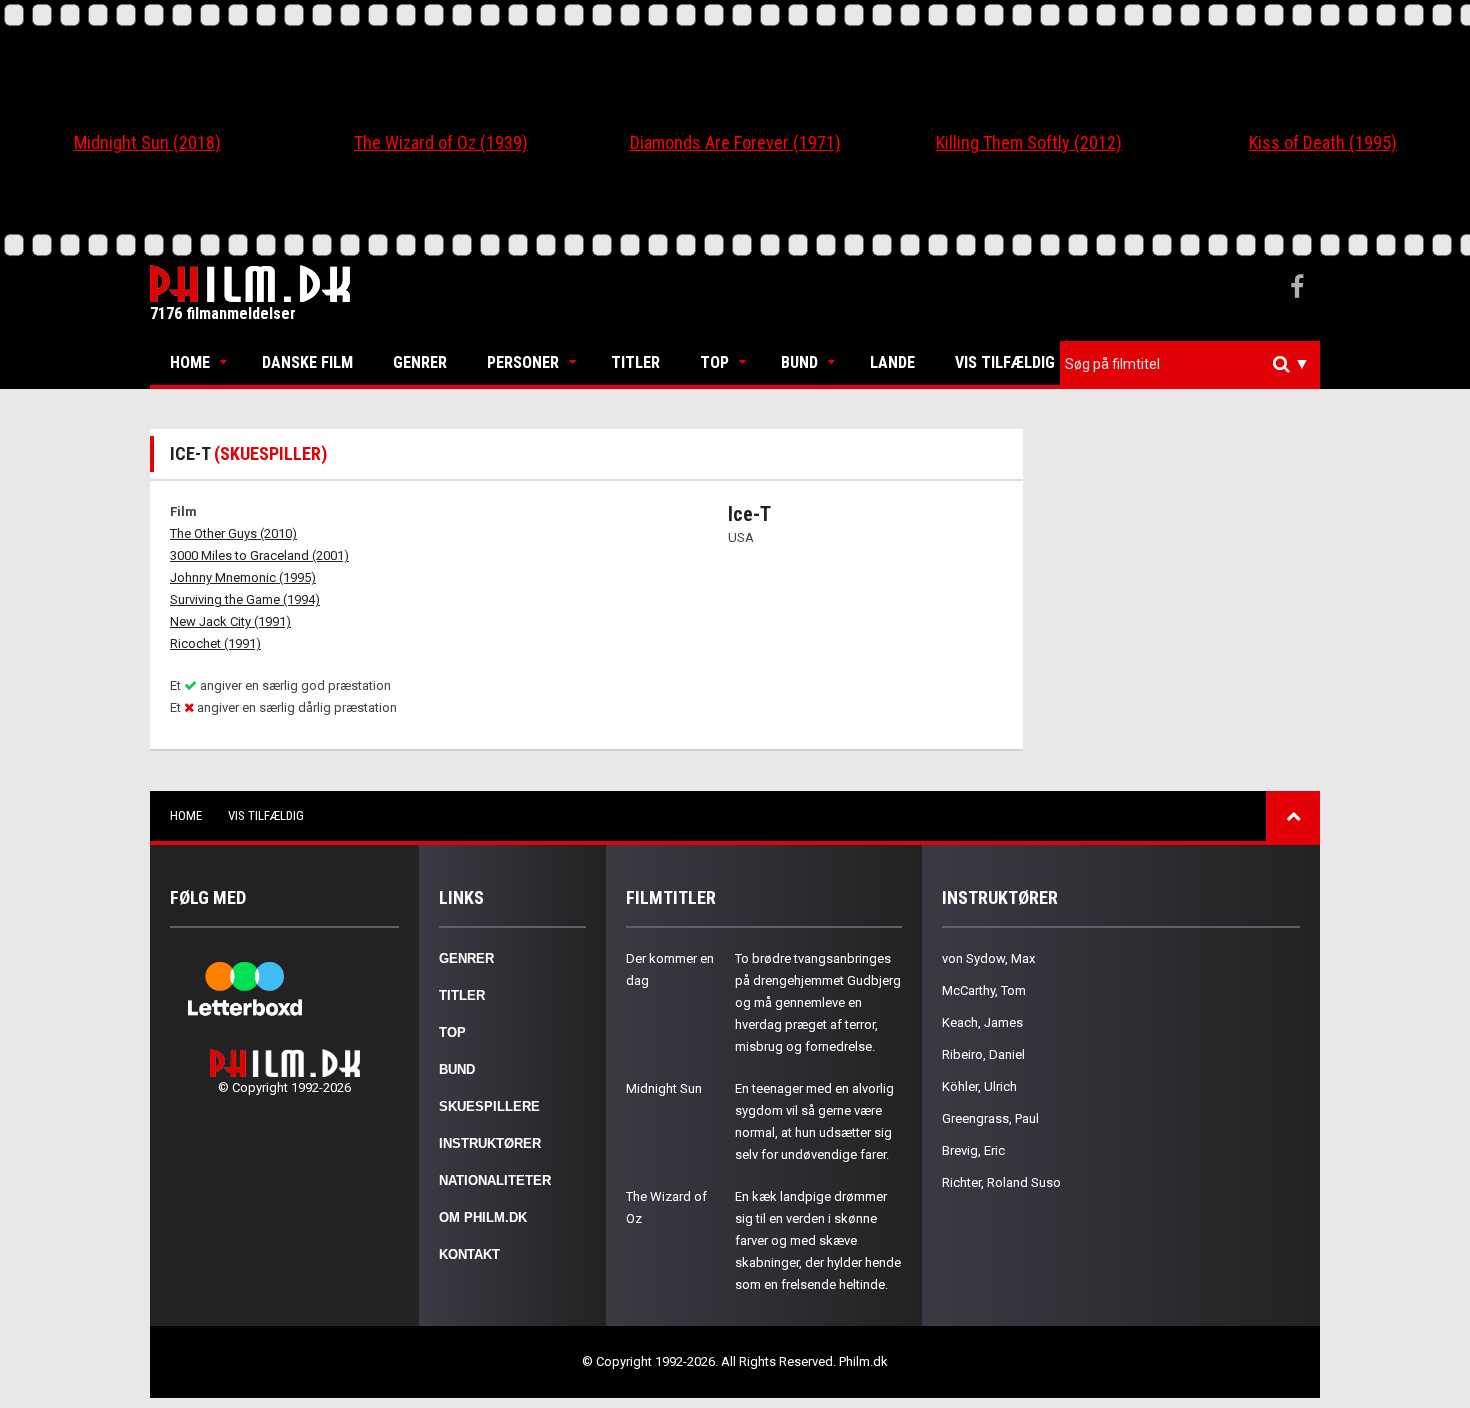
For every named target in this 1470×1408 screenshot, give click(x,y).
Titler (635, 362)
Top (714, 362)
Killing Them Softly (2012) (1029, 142)
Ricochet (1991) (215, 643)
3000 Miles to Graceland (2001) (259, 555)
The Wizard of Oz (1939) (441, 142)
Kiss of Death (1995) (1323, 142)
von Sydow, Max (988, 958)
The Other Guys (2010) (233, 533)
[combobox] (1190, 364)
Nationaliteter (495, 1180)
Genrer (420, 362)
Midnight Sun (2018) (147, 142)
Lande (892, 362)
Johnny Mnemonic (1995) (243, 577)
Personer (523, 362)
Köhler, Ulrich (979, 1086)
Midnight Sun (664, 1088)
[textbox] (1195, 364)
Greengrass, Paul (990, 1118)
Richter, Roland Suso (1001, 1182)
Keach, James (982, 1022)
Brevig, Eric (973, 1150)
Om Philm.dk (483, 1217)
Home (190, 362)
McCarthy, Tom (984, 990)
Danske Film (307, 362)
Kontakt (469, 1254)
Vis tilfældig (1005, 362)
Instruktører (490, 1143)
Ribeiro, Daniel (983, 1054)
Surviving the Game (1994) (245, 599)
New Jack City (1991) (230, 621)
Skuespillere (489, 1106)
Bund (799, 362)
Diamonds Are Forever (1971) (735, 142)
